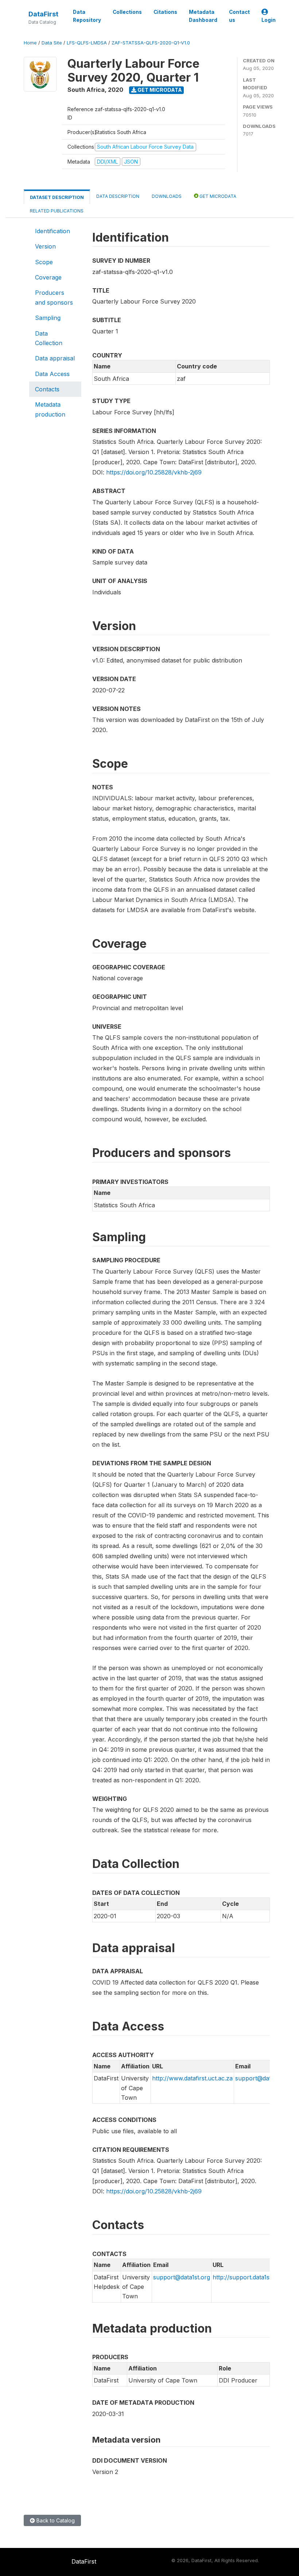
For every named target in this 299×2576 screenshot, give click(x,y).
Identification (53, 231)
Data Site (52, 43)
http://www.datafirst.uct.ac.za (192, 2078)
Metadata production (50, 409)
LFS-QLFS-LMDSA (87, 43)
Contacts (47, 389)
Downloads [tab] (167, 196)
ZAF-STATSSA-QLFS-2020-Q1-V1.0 (151, 43)
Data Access (52, 374)
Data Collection (49, 338)
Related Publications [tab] (57, 211)
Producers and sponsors (54, 297)
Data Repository (87, 16)
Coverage (48, 277)
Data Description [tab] (118, 196)
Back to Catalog (55, 2520)
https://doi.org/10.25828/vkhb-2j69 (154, 472)
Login (269, 20)
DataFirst (43, 14)
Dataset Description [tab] (57, 197)
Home (30, 43)
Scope (44, 262)
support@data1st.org (264, 2078)
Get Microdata (159, 90)
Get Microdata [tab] (217, 196)
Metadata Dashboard (203, 16)
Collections (127, 12)
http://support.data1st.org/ (248, 2277)
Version (45, 246)
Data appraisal (55, 358)
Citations (165, 12)
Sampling (48, 318)
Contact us (239, 16)
